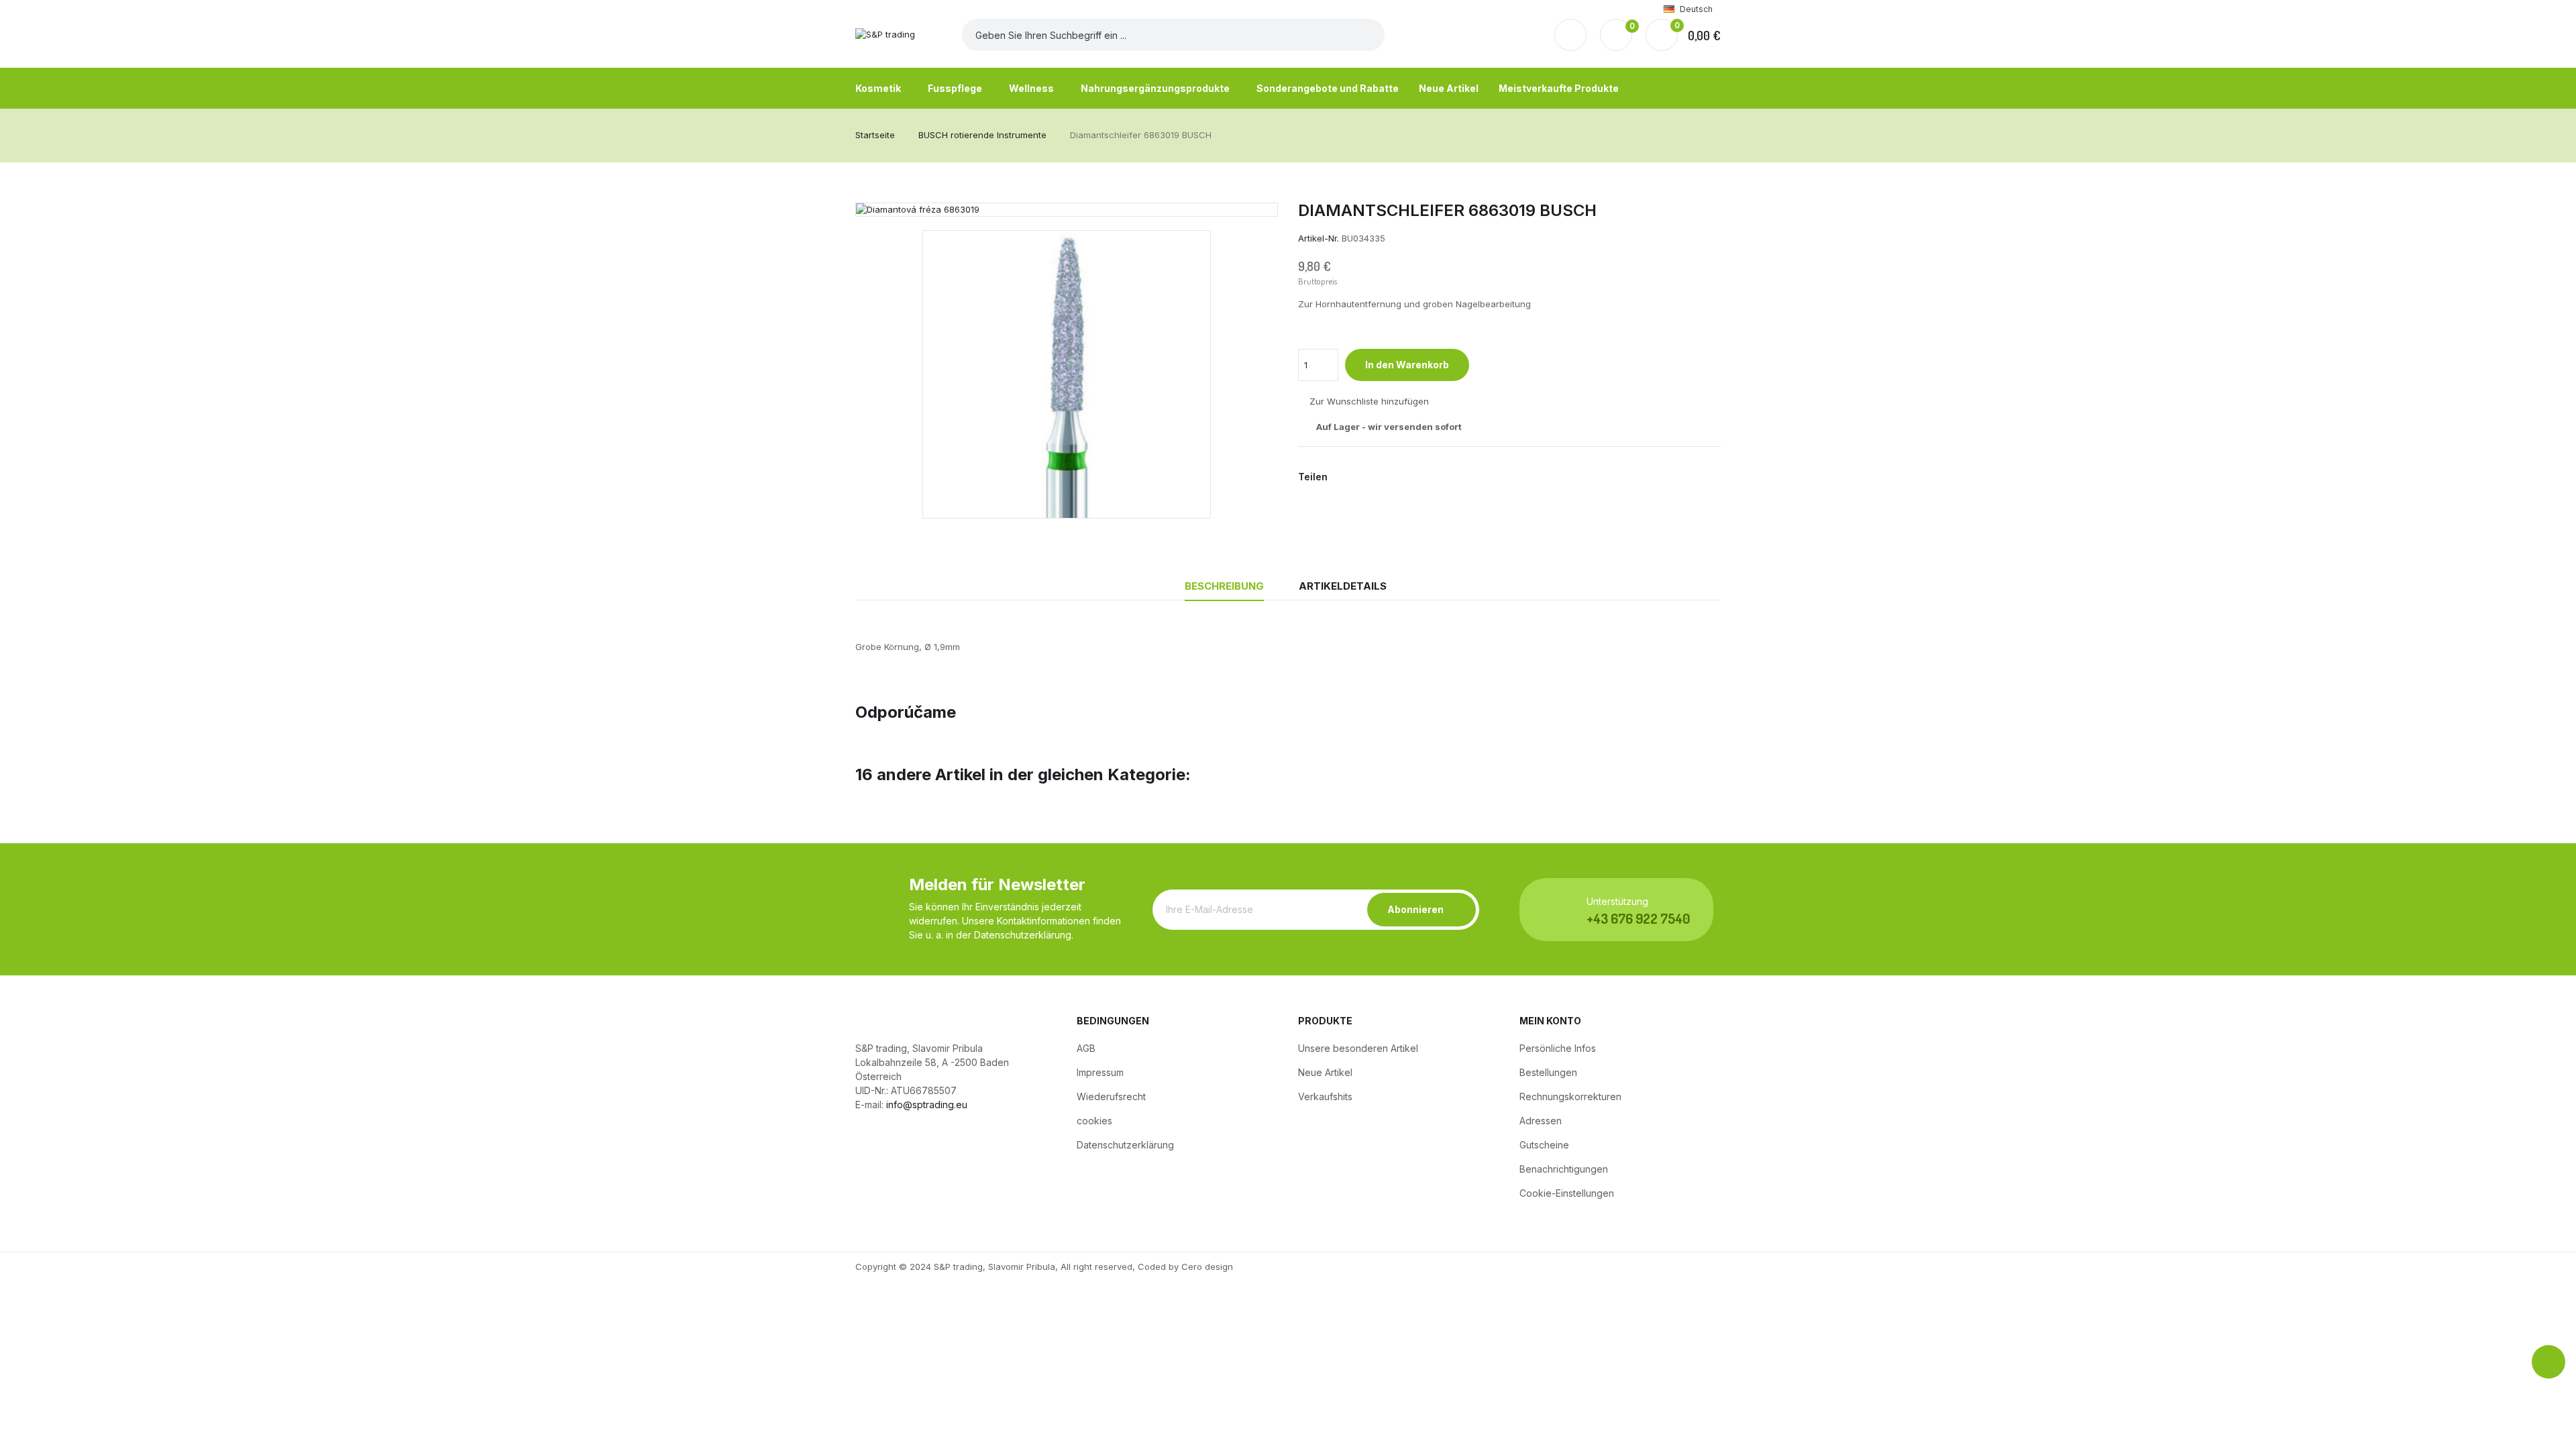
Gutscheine (1544, 1145)
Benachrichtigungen (1564, 1169)
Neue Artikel (1325, 1072)
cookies (1094, 1121)
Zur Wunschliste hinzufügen (1369, 402)
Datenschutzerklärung (1125, 1145)
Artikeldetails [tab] (1343, 586)
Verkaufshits (1325, 1096)
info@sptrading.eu (927, 1105)
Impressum (1100, 1072)
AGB (1086, 1048)
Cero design (1207, 1267)
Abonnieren (1415, 909)
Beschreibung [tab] (1224, 586)
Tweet (1366, 477)
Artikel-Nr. (1319, 238)
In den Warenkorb (1407, 365)
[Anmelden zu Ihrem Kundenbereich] (1570, 35)
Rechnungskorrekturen (1570, 1096)
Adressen (1541, 1121)
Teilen (1345, 477)
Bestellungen (1548, 1072)
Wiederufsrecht (1111, 1096)
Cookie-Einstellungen (1567, 1193)
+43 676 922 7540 (1638, 918)
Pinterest (1388, 477)
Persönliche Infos (1558, 1048)
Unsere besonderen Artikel (1358, 1048)
